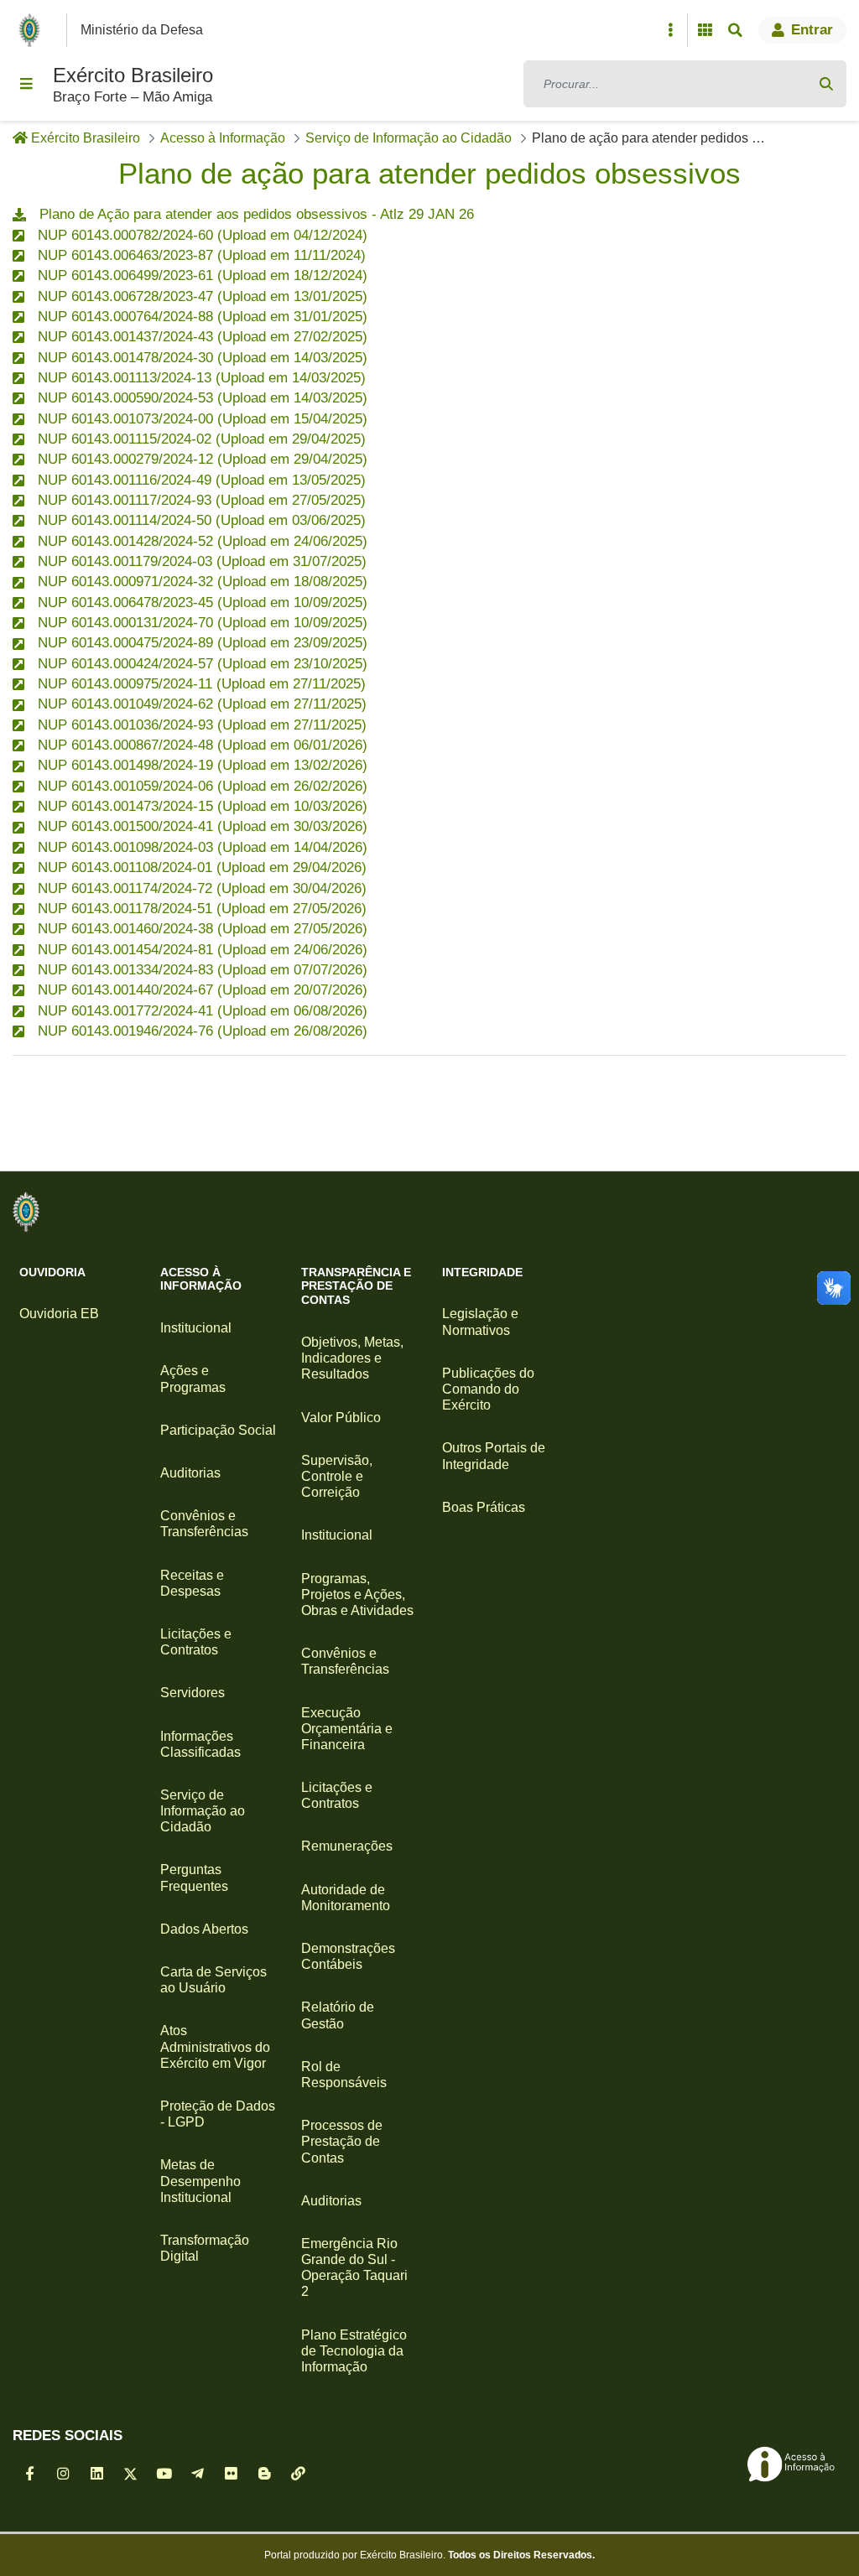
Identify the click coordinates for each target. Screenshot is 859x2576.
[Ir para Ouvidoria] (26, 1212)
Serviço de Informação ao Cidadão (203, 1811)
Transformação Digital (205, 2248)
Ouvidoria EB (59, 1314)
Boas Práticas (484, 1507)
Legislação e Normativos (480, 1322)
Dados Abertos (204, 1929)
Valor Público (341, 1418)
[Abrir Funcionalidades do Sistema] (705, 30)
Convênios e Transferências (204, 1524)
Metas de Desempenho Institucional (200, 2181)
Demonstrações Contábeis (348, 1956)
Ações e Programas (193, 1379)
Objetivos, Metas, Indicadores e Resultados (352, 1358)
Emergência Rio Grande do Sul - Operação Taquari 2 (354, 2268)
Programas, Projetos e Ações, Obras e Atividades (357, 1594)
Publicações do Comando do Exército (488, 1389)
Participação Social (218, 1430)
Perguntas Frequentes (194, 1877)
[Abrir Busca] (735, 30)
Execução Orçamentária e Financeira (347, 1729)
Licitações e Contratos (196, 1642)
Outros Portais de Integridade (494, 1456)
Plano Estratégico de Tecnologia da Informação (354, 2351)
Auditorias (190, 1473)
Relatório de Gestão (338, 2015)
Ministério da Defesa (142, 30)
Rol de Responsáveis (344, 2075)
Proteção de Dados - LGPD (218, 2114)
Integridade (482, 1272)
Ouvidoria (52, 1272)
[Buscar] (826, 84)
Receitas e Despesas (192, 1583)
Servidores (193, 1693)
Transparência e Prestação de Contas (356, 1286)
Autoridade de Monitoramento (346, 1898)
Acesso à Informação (201, 1279)
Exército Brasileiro (133, 75)
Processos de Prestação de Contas (342, 2141)
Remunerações (347, 1846)
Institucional (196, 1328)
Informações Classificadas (200, 1744)
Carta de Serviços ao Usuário (213, 1980)
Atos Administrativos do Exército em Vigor (215, 2046)
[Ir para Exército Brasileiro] (33, 30)
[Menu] (26, 84)
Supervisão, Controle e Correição (337, 1476)
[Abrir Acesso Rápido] (670, 30)
